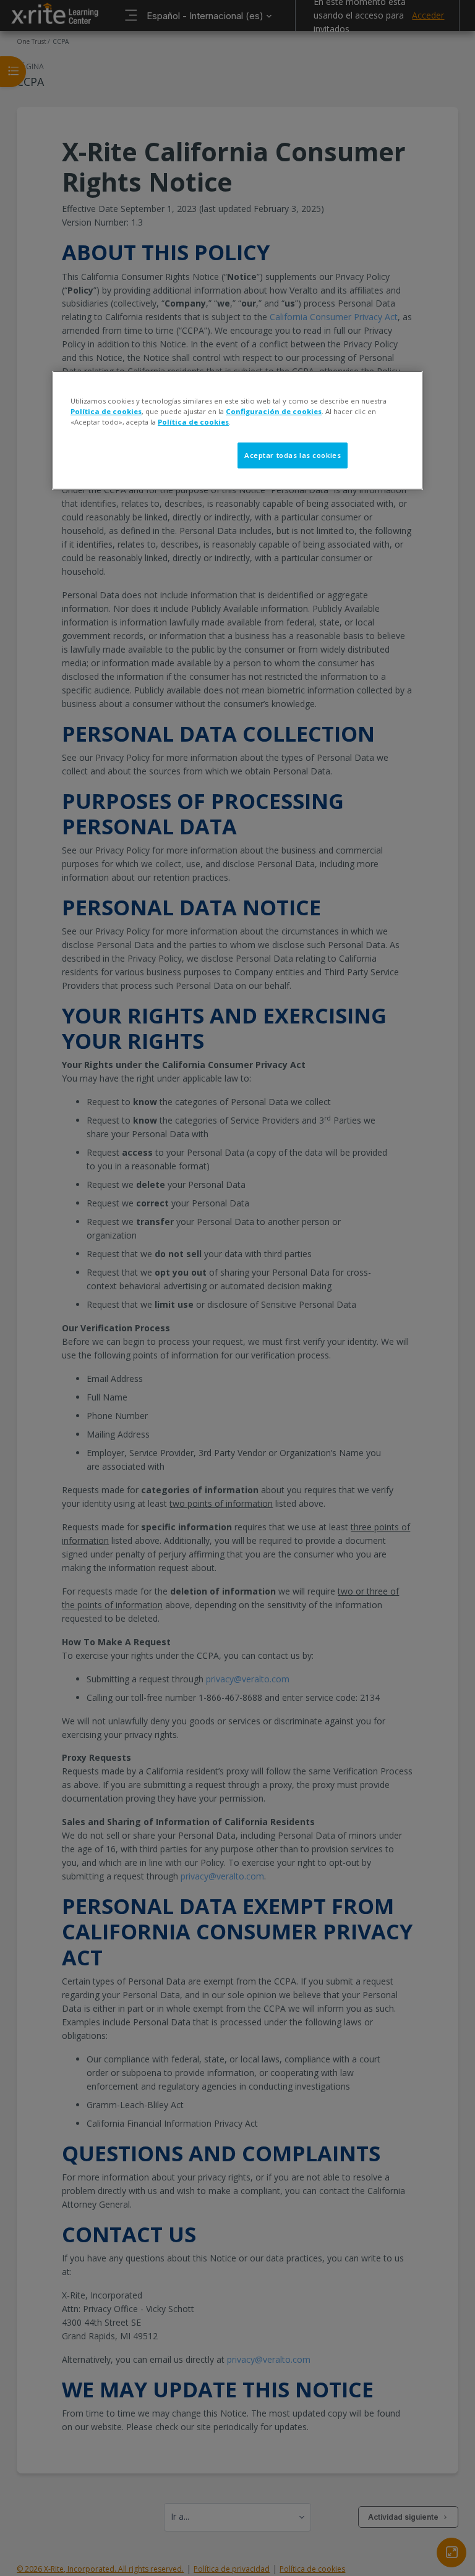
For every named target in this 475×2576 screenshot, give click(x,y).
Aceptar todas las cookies (293, 455)
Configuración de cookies (274, 411)
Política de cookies (106, 411)
